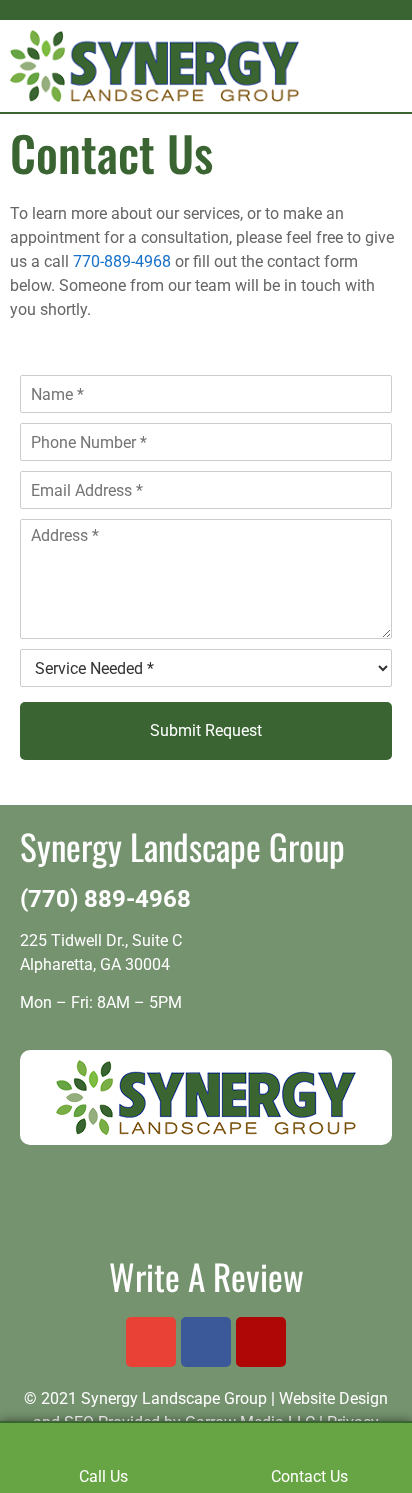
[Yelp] (261, 1342)
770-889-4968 (122, 261)
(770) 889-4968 (105, 899)
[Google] (151, 1342)
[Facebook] (206, 1342)
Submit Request (206, 730)
